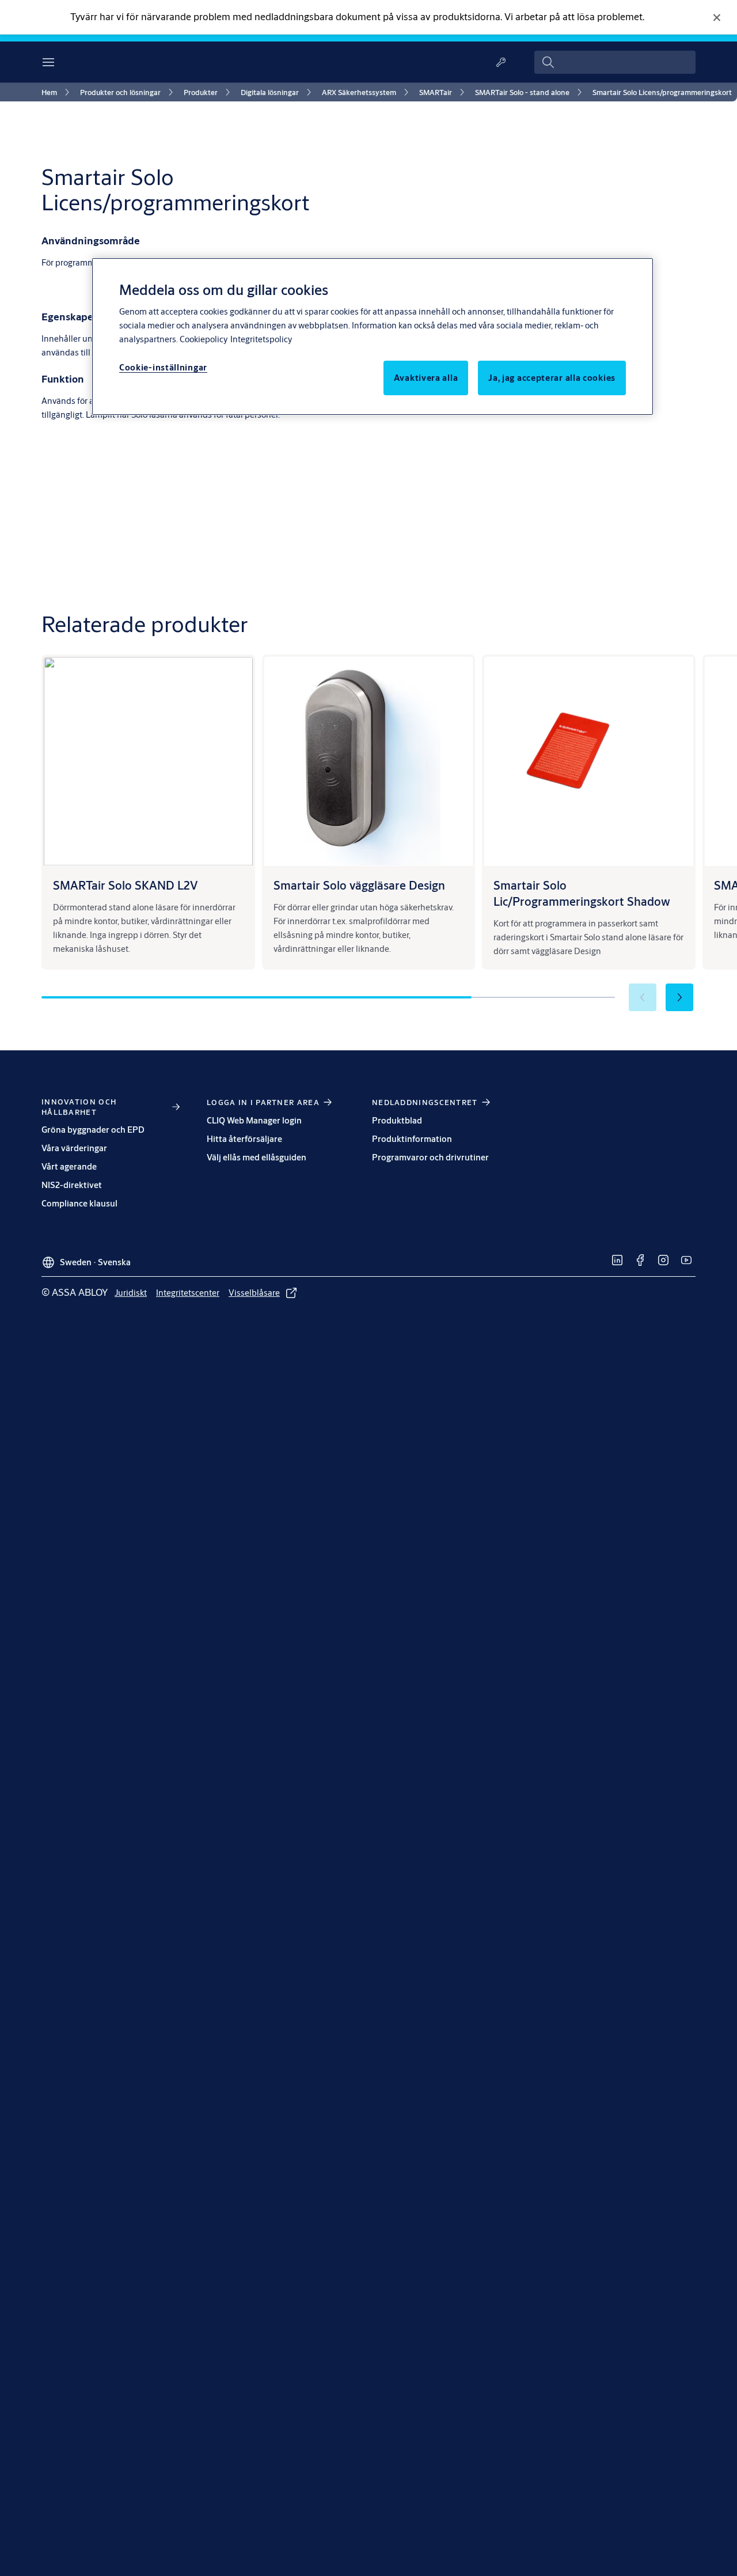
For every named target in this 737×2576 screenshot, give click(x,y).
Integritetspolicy (261, 339)
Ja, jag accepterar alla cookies (552, 378)
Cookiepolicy (204, 339)
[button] (679, 997)
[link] (57, 92)
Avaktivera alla (426, 378)
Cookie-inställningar (163, 367)
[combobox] (615, 62)
